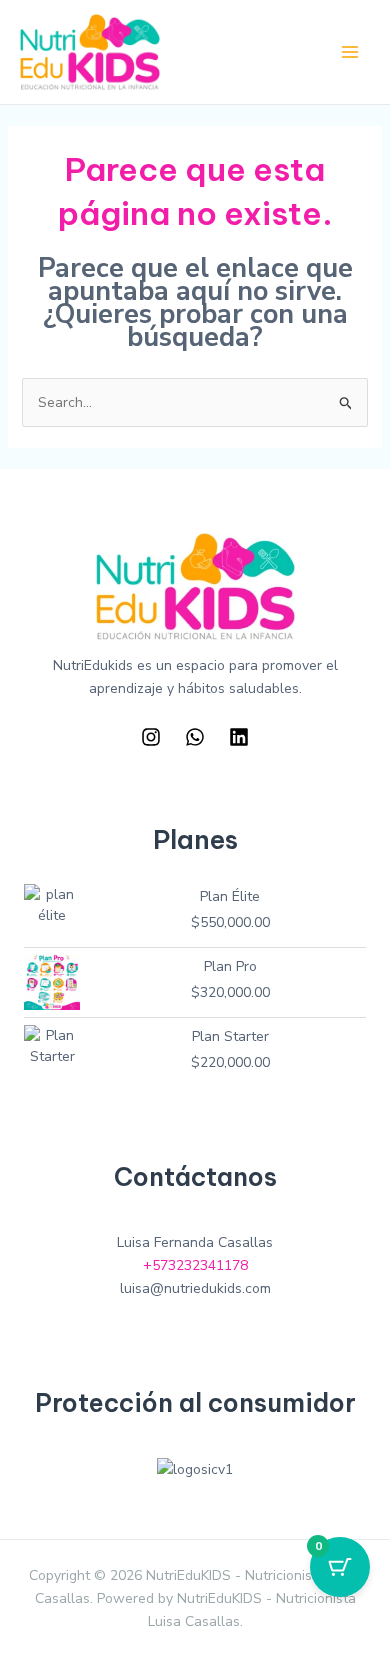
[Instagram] (151, 737)
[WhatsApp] (195, 737)
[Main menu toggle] (350, 52)
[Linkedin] (239, 737)
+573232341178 (195, 1265)
